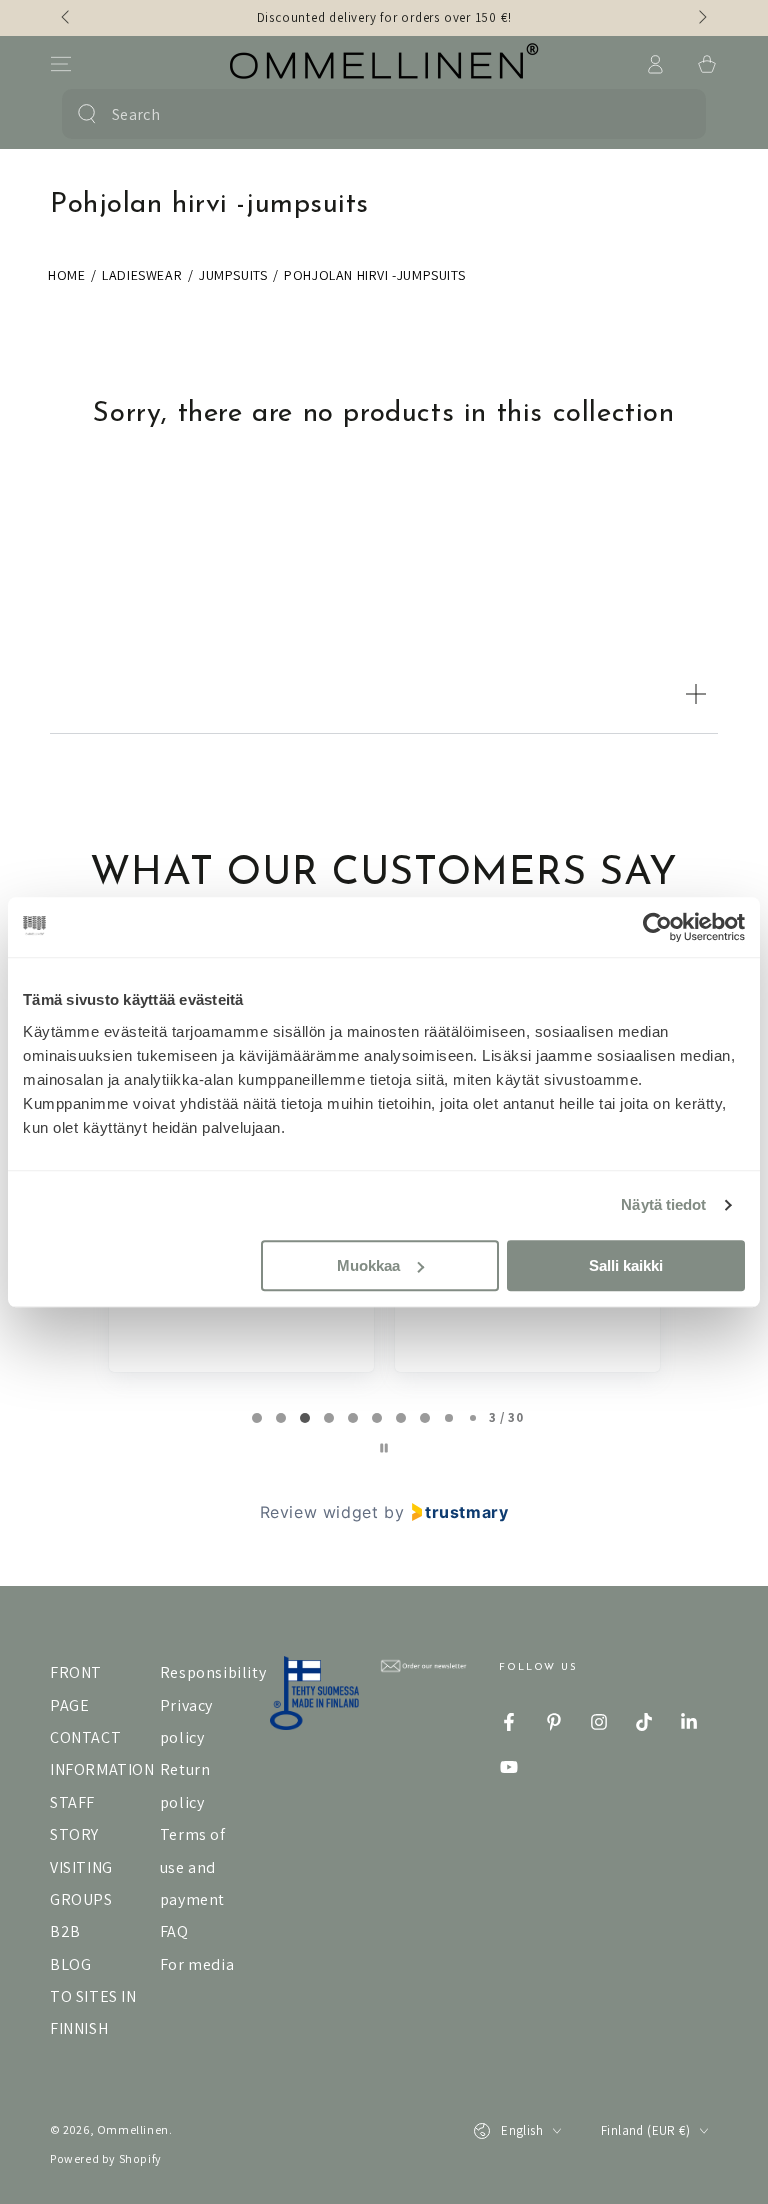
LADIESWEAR (142, 275)
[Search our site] (87, 114)
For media (197, 1964)
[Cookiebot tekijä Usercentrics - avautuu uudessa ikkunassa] (657, 927)
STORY (74, 1834)
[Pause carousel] (384, 1448)
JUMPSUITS (233, 275)
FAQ (174, 1931)
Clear (676, 114)
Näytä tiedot (663, 1204)
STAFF (72, 1802)
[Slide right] (701, 18)
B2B (65, 1931)
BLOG (70, 1964)
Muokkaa (368, 1265)
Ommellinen (133, 2129)
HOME (66, 275)
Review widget (319, 1512)
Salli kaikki (626, 1265)
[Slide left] (67, 18)
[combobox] (380, 114)
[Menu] (61, 64)
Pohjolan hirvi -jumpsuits (374, 275)
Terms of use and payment (193, 1867)
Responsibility (213, 1672)
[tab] (257, 1418)
